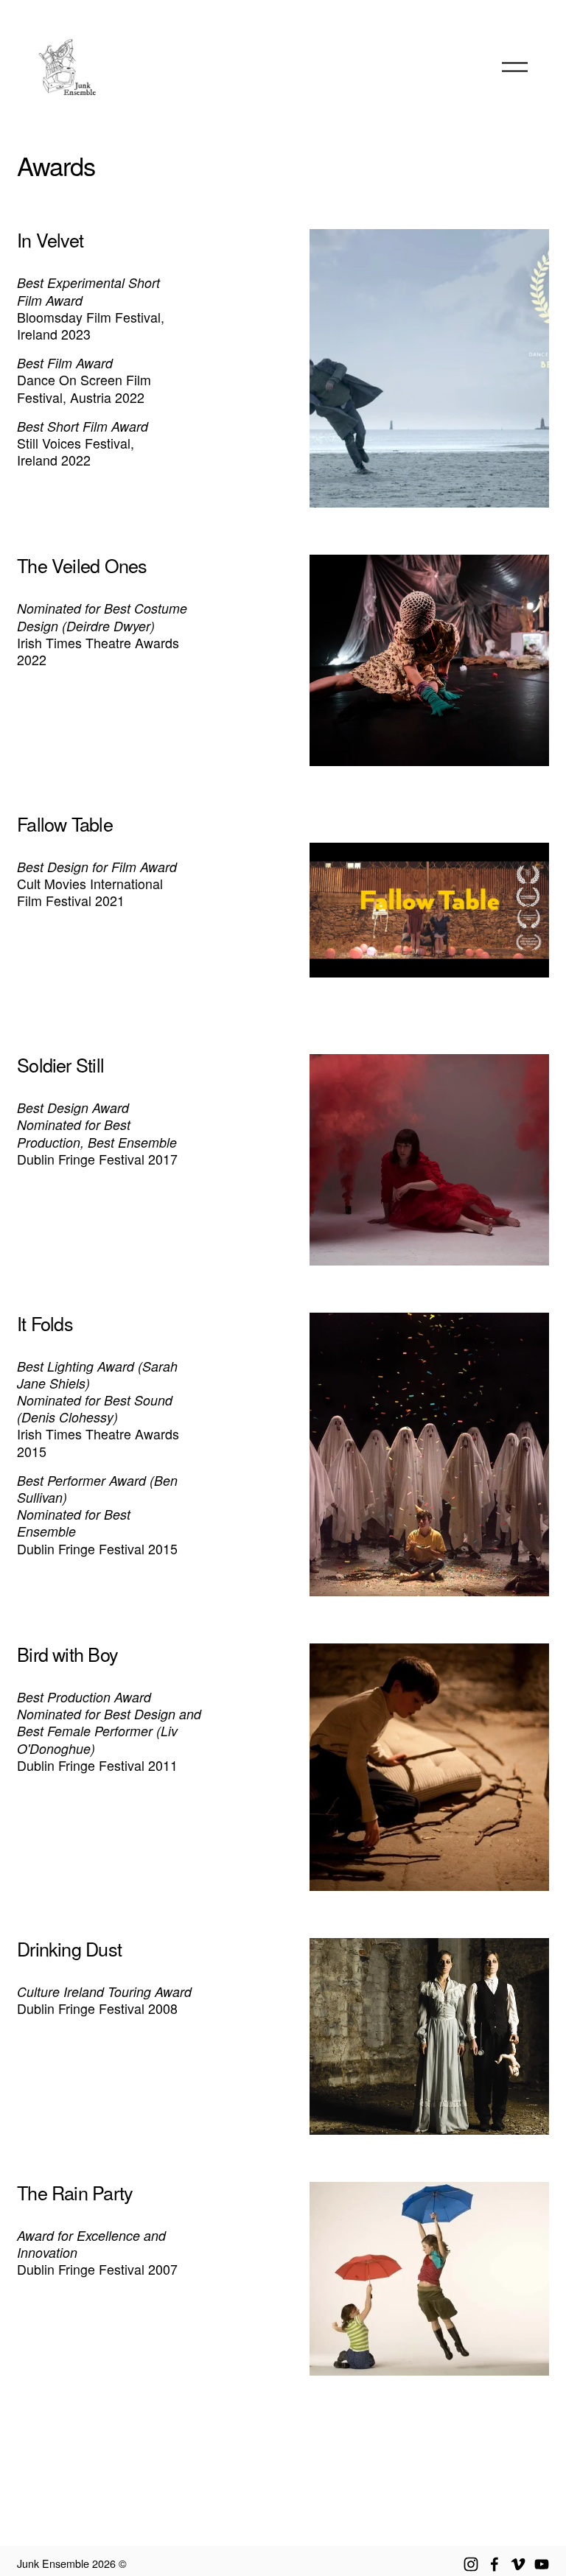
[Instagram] (471, 2564)
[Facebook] (495, 2564)
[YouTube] (542, 2564)
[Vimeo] (518, 2564)
